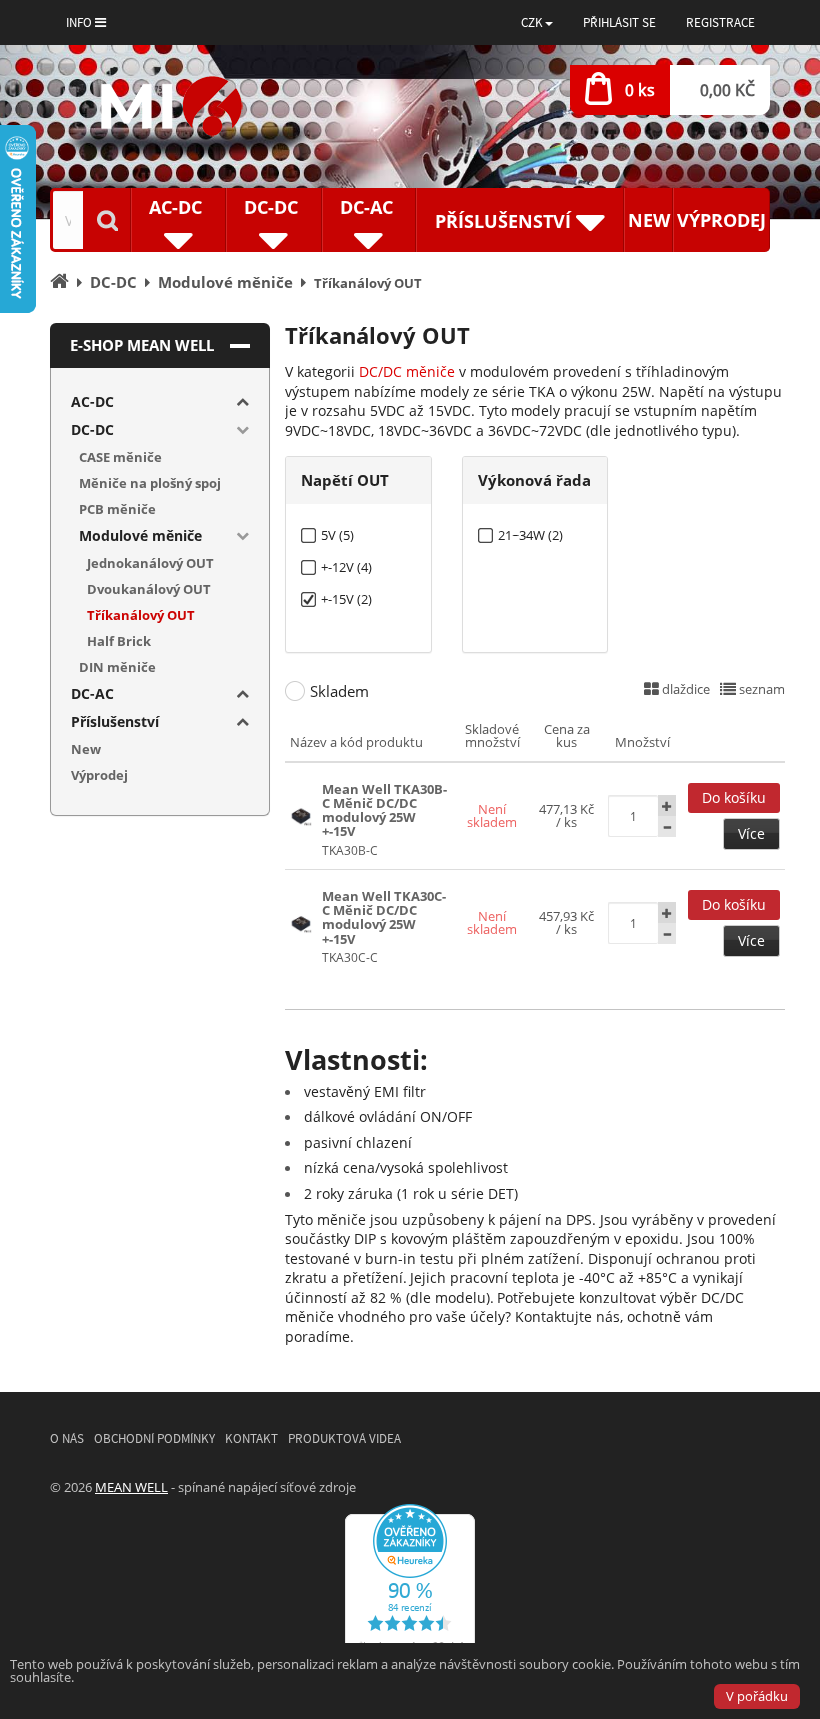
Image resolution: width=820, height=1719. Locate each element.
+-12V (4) (346, 567)
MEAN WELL (131, 1487)
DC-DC (92, 429)
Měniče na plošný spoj (150, 483)
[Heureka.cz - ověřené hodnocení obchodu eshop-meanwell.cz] (410, 1583)
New (649, 220)
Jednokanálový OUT (150, 563)
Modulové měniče (140, 535)
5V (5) (337, 535)
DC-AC (92, 693)
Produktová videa (344, 1438)
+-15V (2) (346, 599)
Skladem (339, 691)
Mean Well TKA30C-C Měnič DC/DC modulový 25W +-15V (384, 917)
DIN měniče (117, 667)
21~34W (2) (530, 535)
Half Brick (119, 641)
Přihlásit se (619, 22)
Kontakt (251, 1438)
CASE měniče (120, 457)
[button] (537, 22)
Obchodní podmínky (154, 1438)
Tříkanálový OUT (141, 615)
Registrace (720, 22)
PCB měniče (117, 509)
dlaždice (684, 689)
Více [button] (751, 833)
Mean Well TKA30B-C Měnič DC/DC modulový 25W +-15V (384, 810)
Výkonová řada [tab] (534, 480)
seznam (760, 689)
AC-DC (92, 401)
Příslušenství (115, 721)
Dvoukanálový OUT (149, 589)
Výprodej (721, 220)
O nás (67, 1438)
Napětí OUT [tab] (345, 480)
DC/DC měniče (407, 371)
